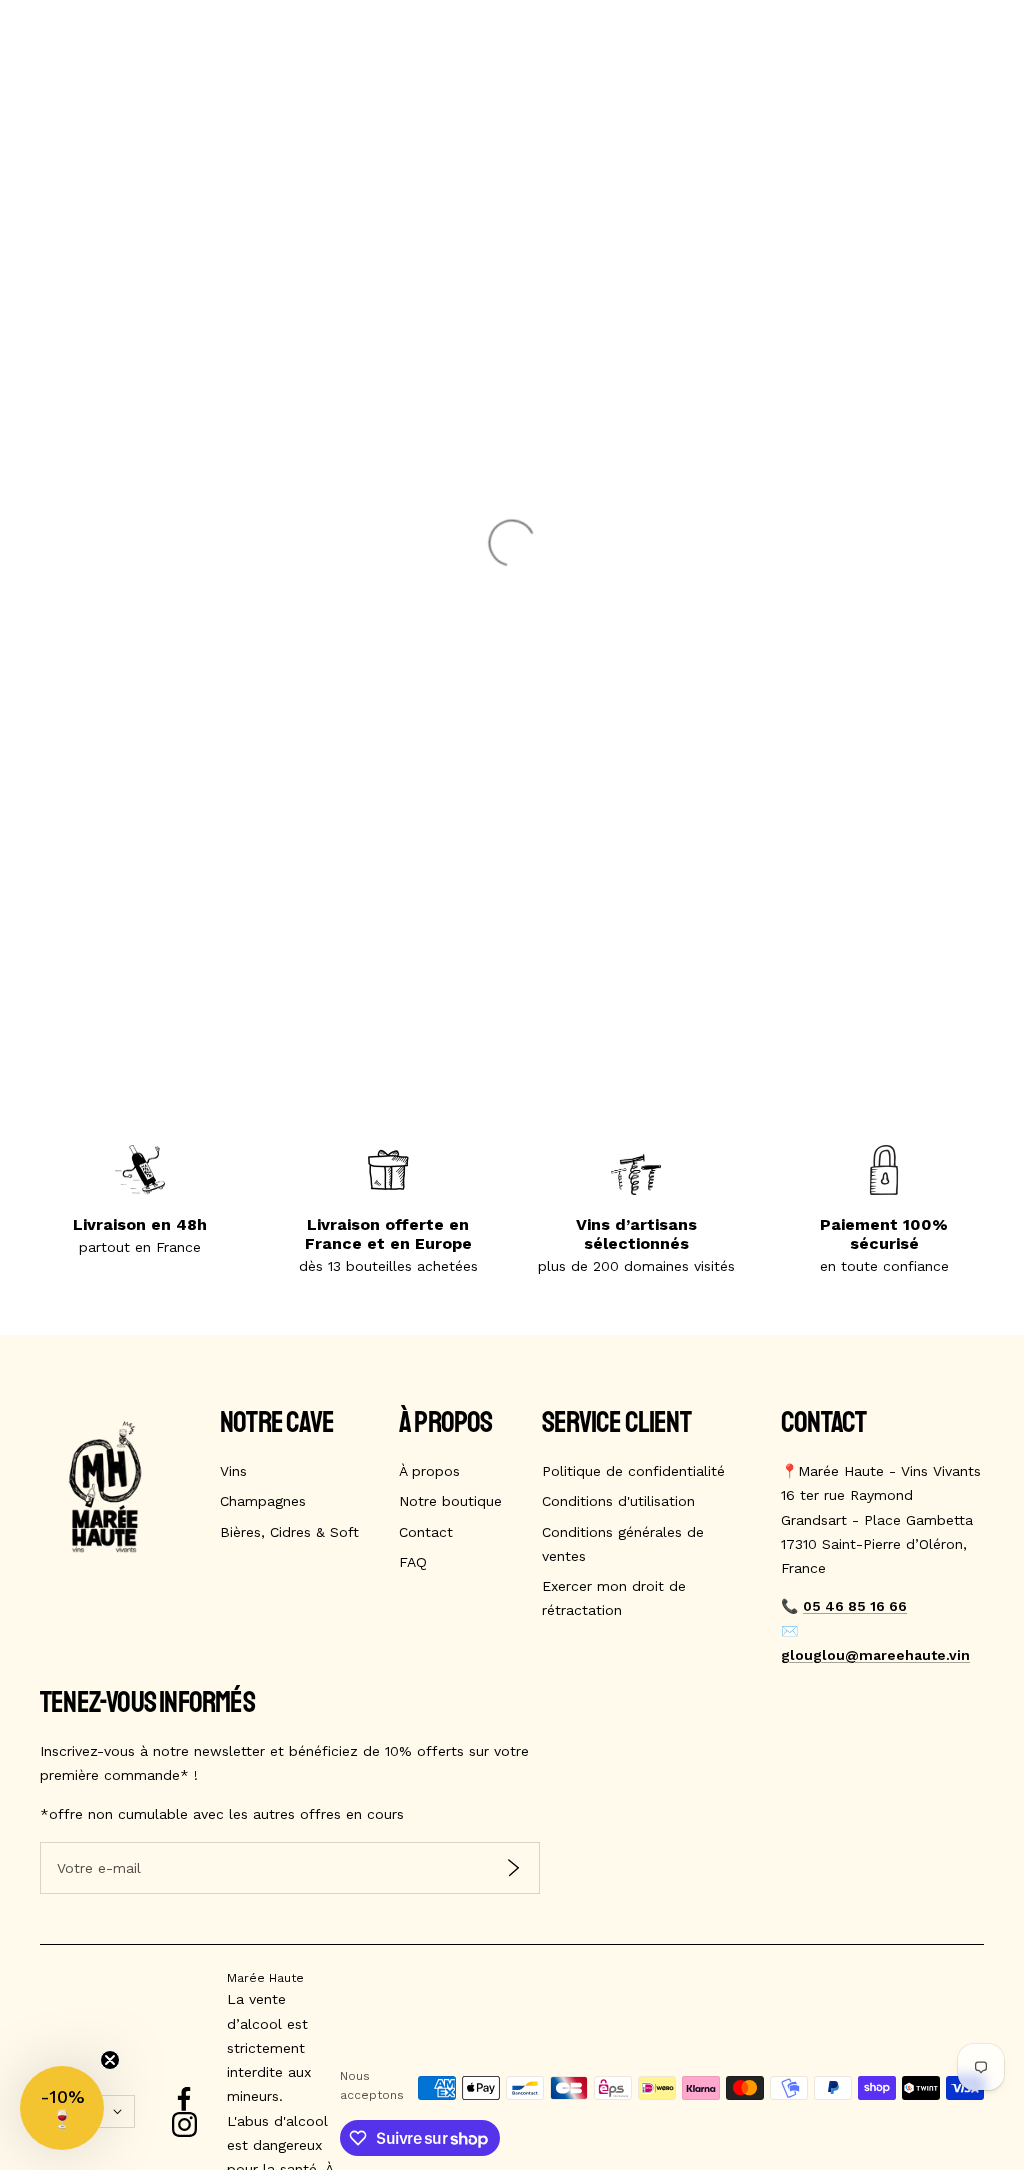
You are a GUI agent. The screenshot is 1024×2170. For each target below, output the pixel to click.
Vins (233, 1471)
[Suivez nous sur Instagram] (184, 2124)
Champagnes (263, 1501)
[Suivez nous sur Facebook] (184, 2099)
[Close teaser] (110, 2060)
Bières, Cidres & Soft (289, 1532)
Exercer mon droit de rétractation (614, 1598)
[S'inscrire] (513, 1867)
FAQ (413, 1562)
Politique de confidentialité (633, 1471)
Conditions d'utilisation (618, 1501)
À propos (429, 1471)
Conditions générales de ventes (623, 1544)
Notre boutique (450, 1501)
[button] (62, 2108)
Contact (426, 1532)
